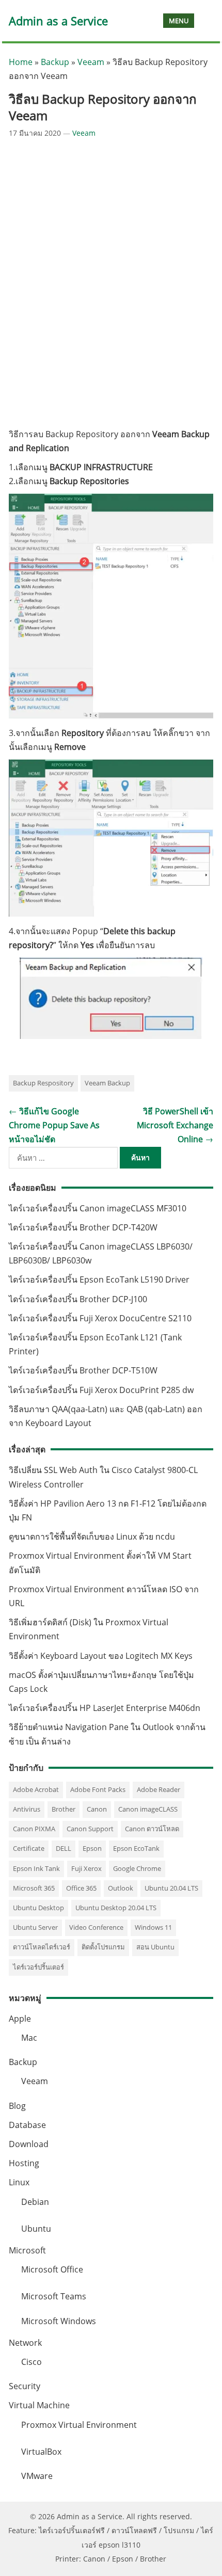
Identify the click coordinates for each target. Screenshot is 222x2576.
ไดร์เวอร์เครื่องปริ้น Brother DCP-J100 (78, 1299)
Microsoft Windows (59, 2321)
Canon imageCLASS (148, 1809)
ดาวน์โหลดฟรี (134, 2530)
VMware (37, 2476)
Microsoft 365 (34, 1888)
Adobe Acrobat (36, 1789)
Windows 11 (153, 1927)
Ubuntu (36, 2229)
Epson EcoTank (136, 1848)
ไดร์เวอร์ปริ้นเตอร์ (38, 1967)
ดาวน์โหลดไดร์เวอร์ (42, 1947)
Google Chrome (137, 1868)
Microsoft (27, 2250)
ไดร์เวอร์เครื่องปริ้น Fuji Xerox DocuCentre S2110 (100, 1318)
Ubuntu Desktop (38, 1908)
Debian (35, 2202)
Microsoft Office (52, 2269)
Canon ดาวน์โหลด (152, 1829)
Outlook (121, 1888)
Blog (17, 2106)
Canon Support (90, 1829)
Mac (29, 2038)
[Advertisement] (111, 283)
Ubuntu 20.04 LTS (171, 1888)
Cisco (31, 2362)
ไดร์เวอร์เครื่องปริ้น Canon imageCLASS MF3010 (98, 1208)
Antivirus (27, 1809)
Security (25, 2386)
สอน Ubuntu (155, 1947)
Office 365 (81, 1888)
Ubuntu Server (35, 1927)
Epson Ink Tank (36, 1868)
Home (21, 62)
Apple (20, 2019)
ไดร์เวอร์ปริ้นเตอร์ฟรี (72, 2530)
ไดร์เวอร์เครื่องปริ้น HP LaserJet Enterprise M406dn (105, 1708)
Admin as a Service (58, 21)
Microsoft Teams (54, 2296)
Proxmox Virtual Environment (79, 2425)
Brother (64, 1809)
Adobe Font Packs (98, 1789)
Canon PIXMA (34, 1829)
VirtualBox (41, 2452)
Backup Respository (43, 1083)
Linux (19, 2182)
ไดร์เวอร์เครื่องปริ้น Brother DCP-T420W (83, 1227)
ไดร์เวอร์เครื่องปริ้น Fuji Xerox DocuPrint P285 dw (101, 1390)
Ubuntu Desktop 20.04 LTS (116, 1908)
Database (27, 2125)
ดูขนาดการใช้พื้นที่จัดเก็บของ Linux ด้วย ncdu (92, 1537)
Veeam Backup (107, 1083)
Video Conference (96, 1927)
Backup (55, 62)
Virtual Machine (39, 2405)
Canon (97, 1809)
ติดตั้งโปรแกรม (103, 1947)
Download (29, 2144)
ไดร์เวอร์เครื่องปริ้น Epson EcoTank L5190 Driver (99, 1279)
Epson (92, 1848)
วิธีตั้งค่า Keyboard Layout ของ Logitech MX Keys (101, 1656)
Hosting (24, 2163)
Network (25, 2343)
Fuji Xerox (86, 1868)
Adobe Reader (158, 1789)
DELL (64, 1848)
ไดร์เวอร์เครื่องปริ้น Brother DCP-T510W (83, 1370)
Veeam (91, 62)
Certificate (29, 1848)
